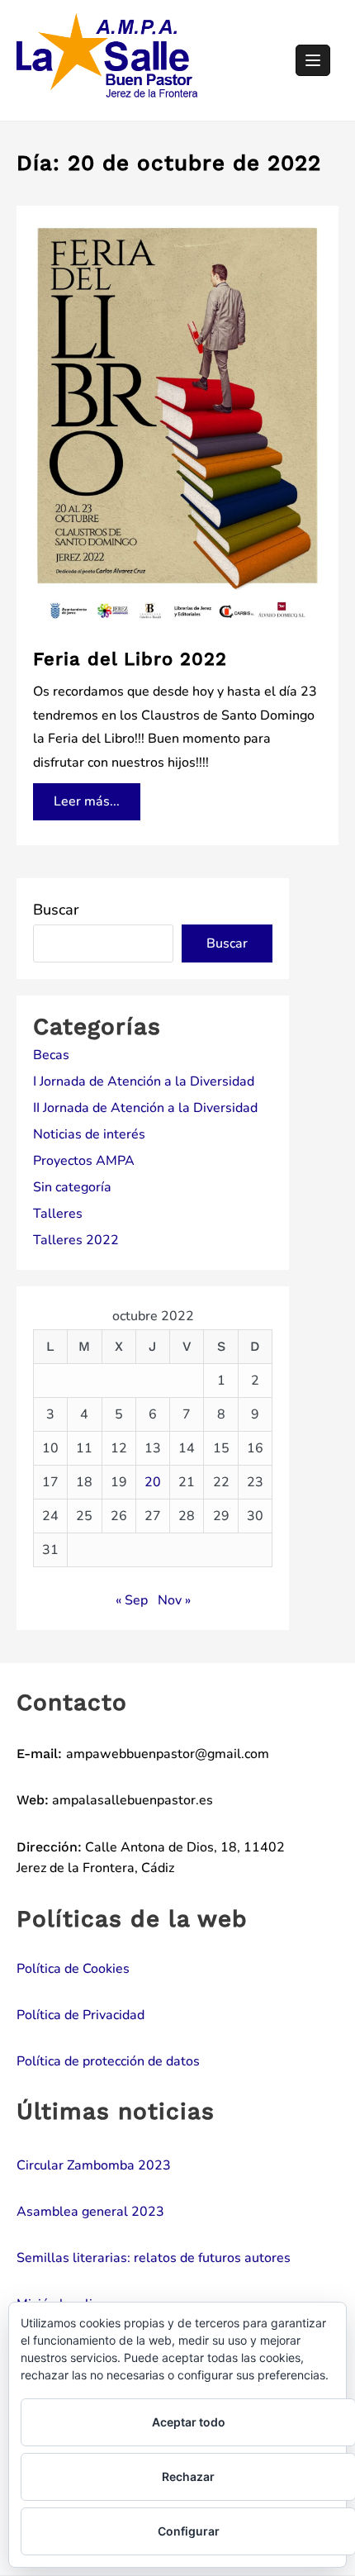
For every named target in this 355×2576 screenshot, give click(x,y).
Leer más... (86, 797)
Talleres (58, 1214)
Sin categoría (72, 1187)
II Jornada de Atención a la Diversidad (145, 1108)
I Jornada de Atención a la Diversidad (144, 1081)
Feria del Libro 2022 (130, 659)
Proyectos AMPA (84, 1161)
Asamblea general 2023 (90, 2212)
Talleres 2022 (76, 1240)
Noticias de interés (89, 1134)
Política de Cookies (73, 1969)
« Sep (132, 1600)
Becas (51, 1055)
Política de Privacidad (80, 2015)
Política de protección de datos (108, 2061)
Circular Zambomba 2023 (94, 2165)
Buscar (56, 910)
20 (153, 1482)
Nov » (174, 1600)
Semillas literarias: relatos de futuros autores (154, 2258)
